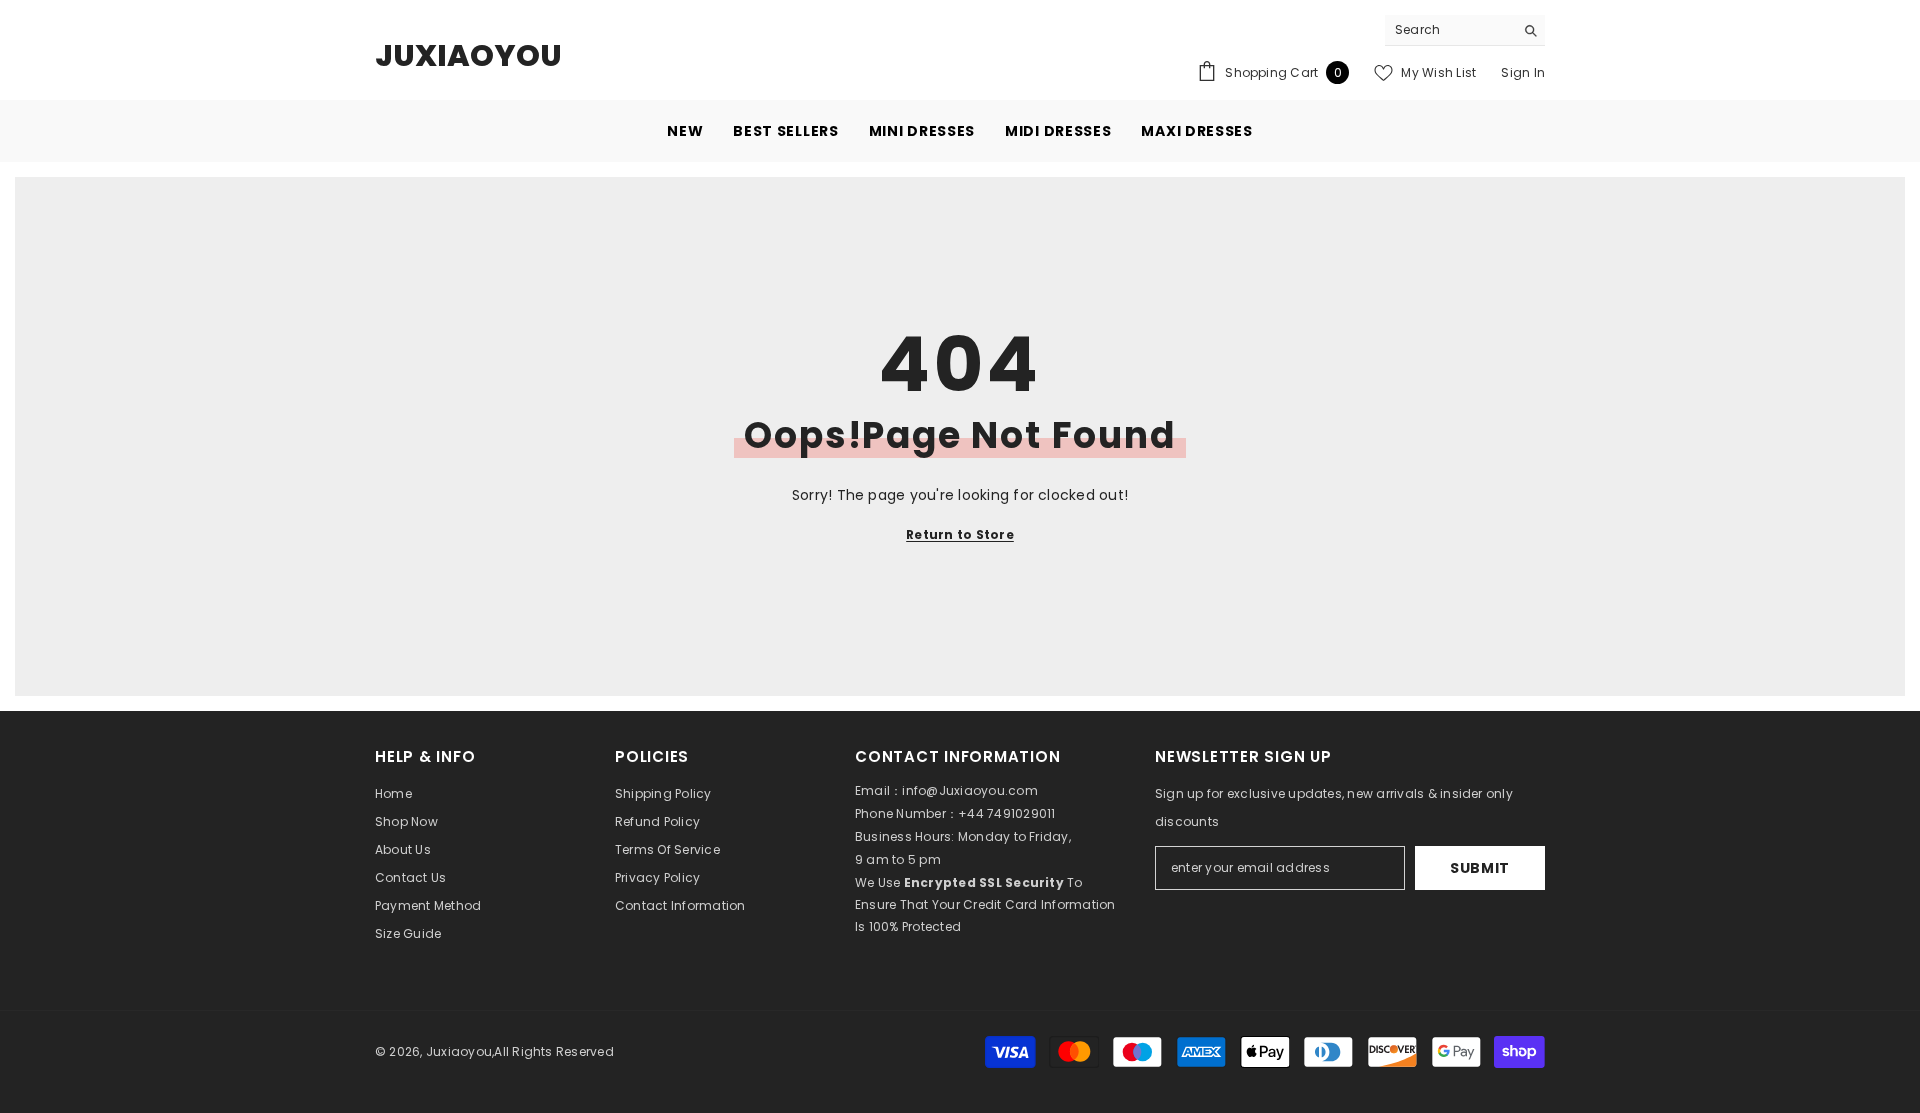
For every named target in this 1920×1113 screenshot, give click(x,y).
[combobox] (1449, 30)
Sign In (1523, 72)
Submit (1480, 868)
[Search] (1465, 30)
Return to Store (960, 534)
